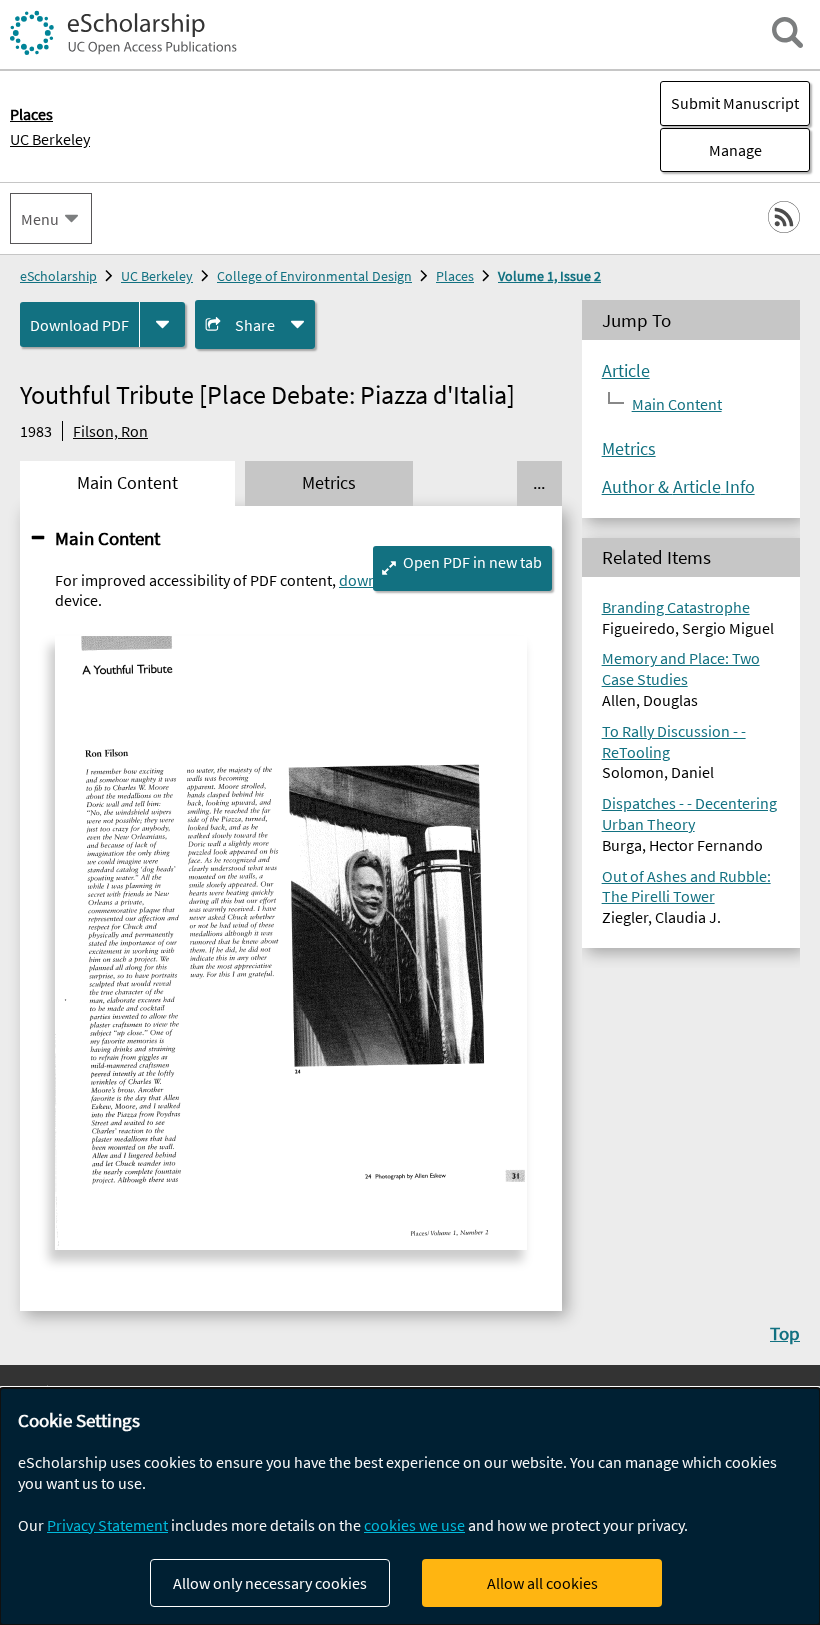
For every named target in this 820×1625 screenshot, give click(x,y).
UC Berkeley (50, 139)
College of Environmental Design (314, 276)
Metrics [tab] (329, 483)
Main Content (107, 538)
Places (455, 276)
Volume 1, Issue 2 (549, 276)
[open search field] (787, 32)
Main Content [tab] (127, 483)
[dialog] (410, 1506)
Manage (711, 150)
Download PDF (79, 325)
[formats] (162, 324)
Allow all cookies (542, 1583)
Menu (40, 219)
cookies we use (414, 1525)
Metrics (629, 449)
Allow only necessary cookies (270, 1583)
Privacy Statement (107, 1525)
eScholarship (58, 276)
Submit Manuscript (735, 103)
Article (626, 371)
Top (785, 1333)
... (539, 483)
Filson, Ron (110, 431)
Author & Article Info (678, 487)
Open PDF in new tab (472, 562)
